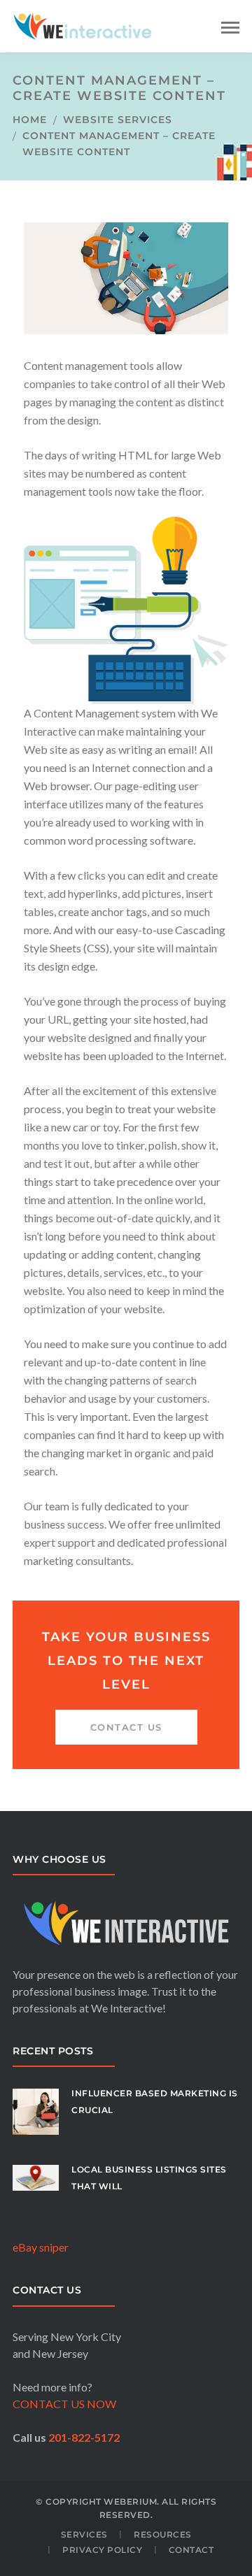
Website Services (118, 120)
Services (84, 2534)
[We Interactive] (83, 25)
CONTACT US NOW (64, 2404)
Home (30, 120)
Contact (191, 2550)
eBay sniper (41, 2247)
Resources (163, 2534)
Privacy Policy (102, 2550)
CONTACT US (126, 1727)
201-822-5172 (84, 2437)
